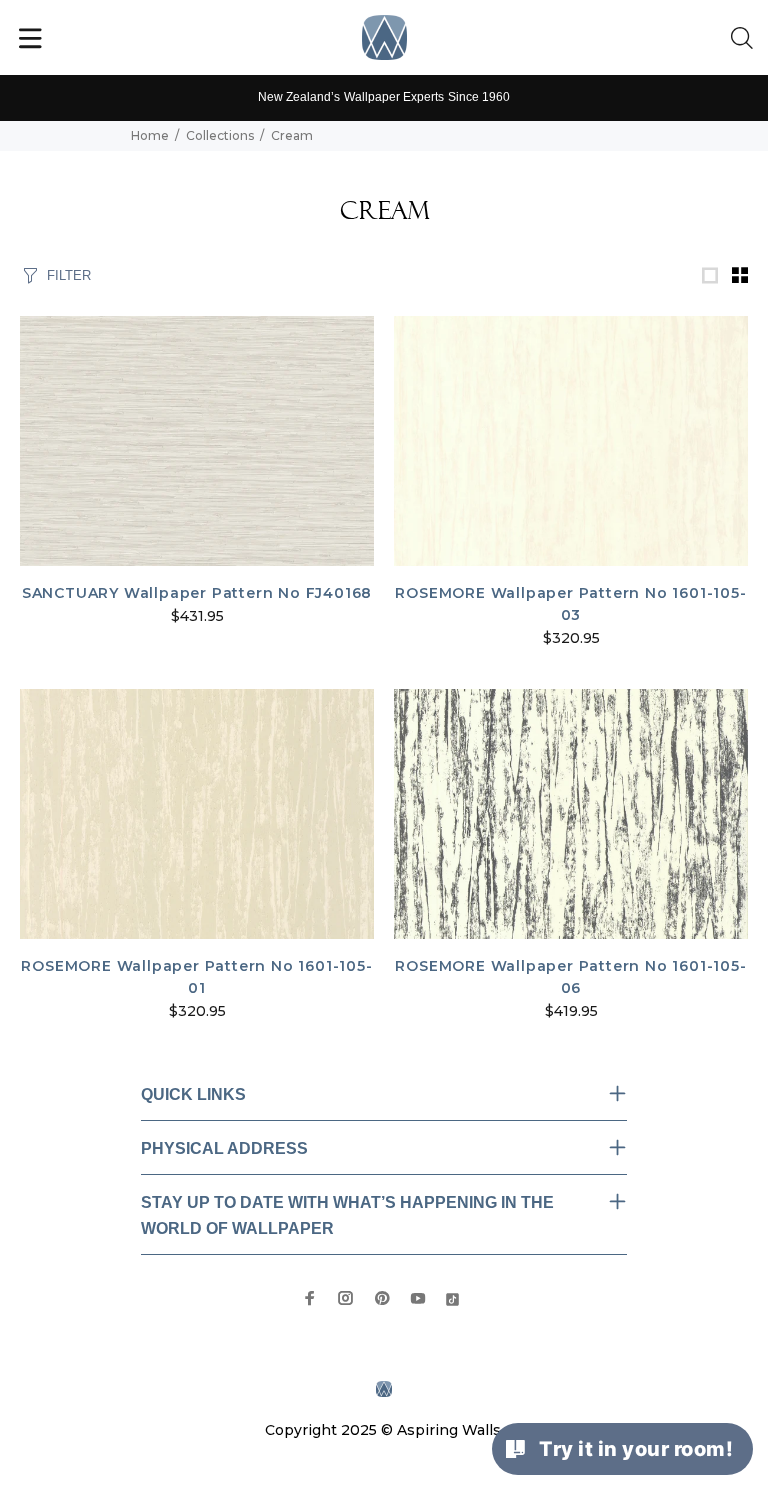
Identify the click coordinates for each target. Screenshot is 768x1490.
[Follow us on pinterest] (382, 1298)
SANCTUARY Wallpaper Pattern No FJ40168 (197, 593)
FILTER (69, 275)
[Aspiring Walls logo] (384, 37)
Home (150, 135)
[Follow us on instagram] (346, 1298)
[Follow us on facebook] (310, 1298)
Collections (220, 135)
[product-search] (746, 39)
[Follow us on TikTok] (452, 1297)
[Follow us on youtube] (418, 1298)
